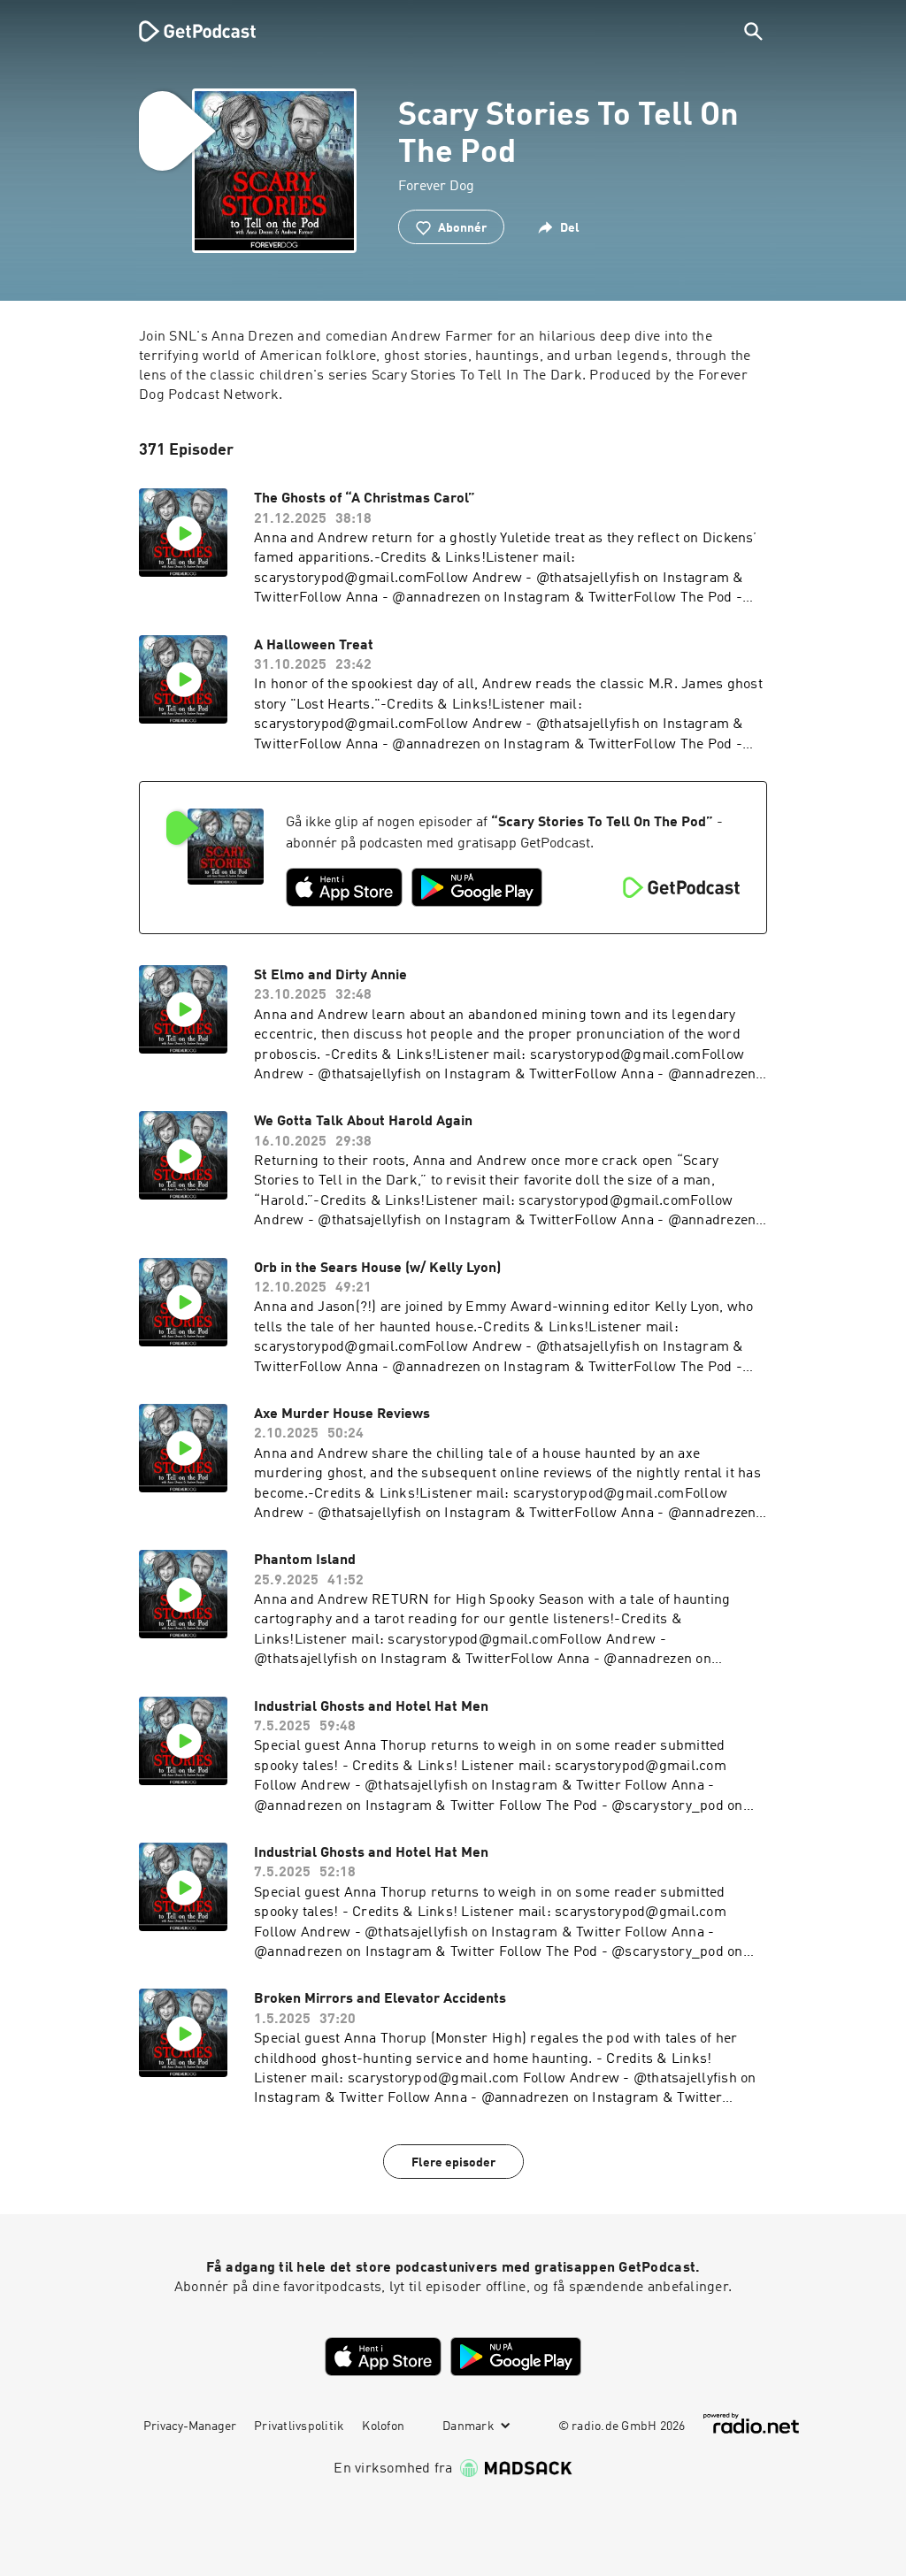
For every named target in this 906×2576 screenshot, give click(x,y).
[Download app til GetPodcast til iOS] (344, 887)
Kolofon (383, 2426)
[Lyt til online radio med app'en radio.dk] (751, 2423)
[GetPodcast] (186, 31)
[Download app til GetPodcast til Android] (477, 887)
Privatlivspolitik (299, 2426)
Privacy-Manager (190, 2426)
